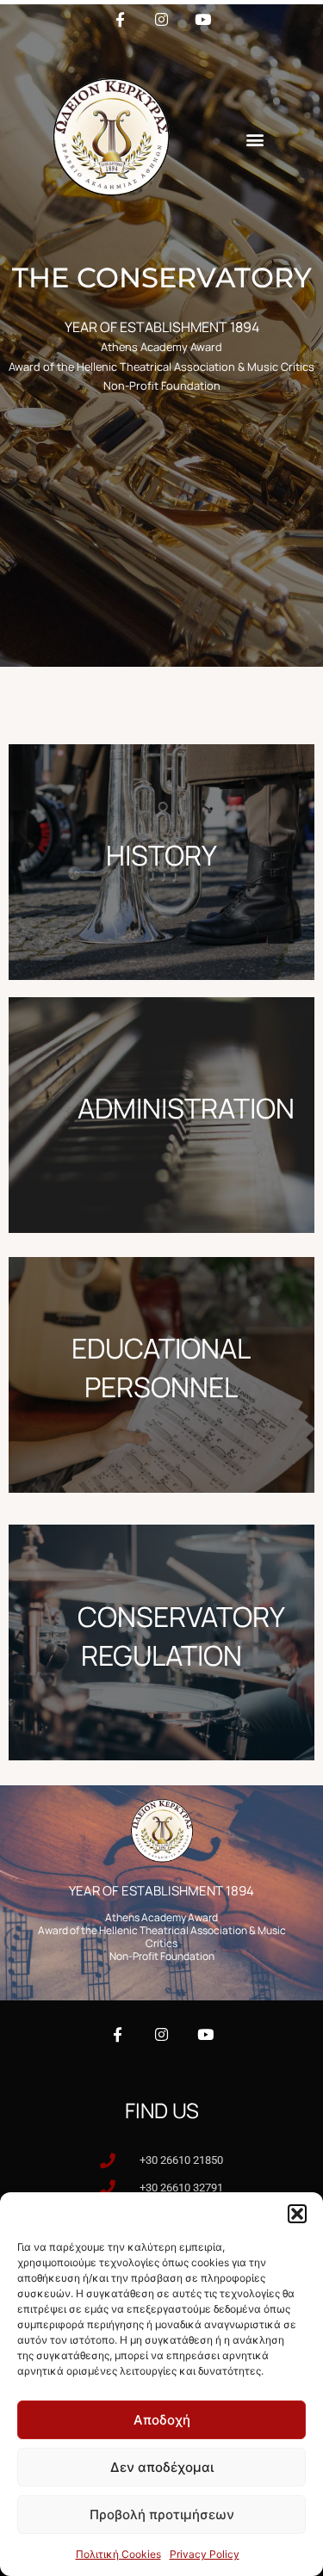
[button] (297, 2214)
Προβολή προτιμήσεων (162, 2514)
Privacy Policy (205, 2554)
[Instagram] (161, 2034)
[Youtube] (205, 2034)
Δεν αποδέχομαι (162, 2467)
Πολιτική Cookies (118, 2554)
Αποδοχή (162, 2420)
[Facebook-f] (118, 2034)
